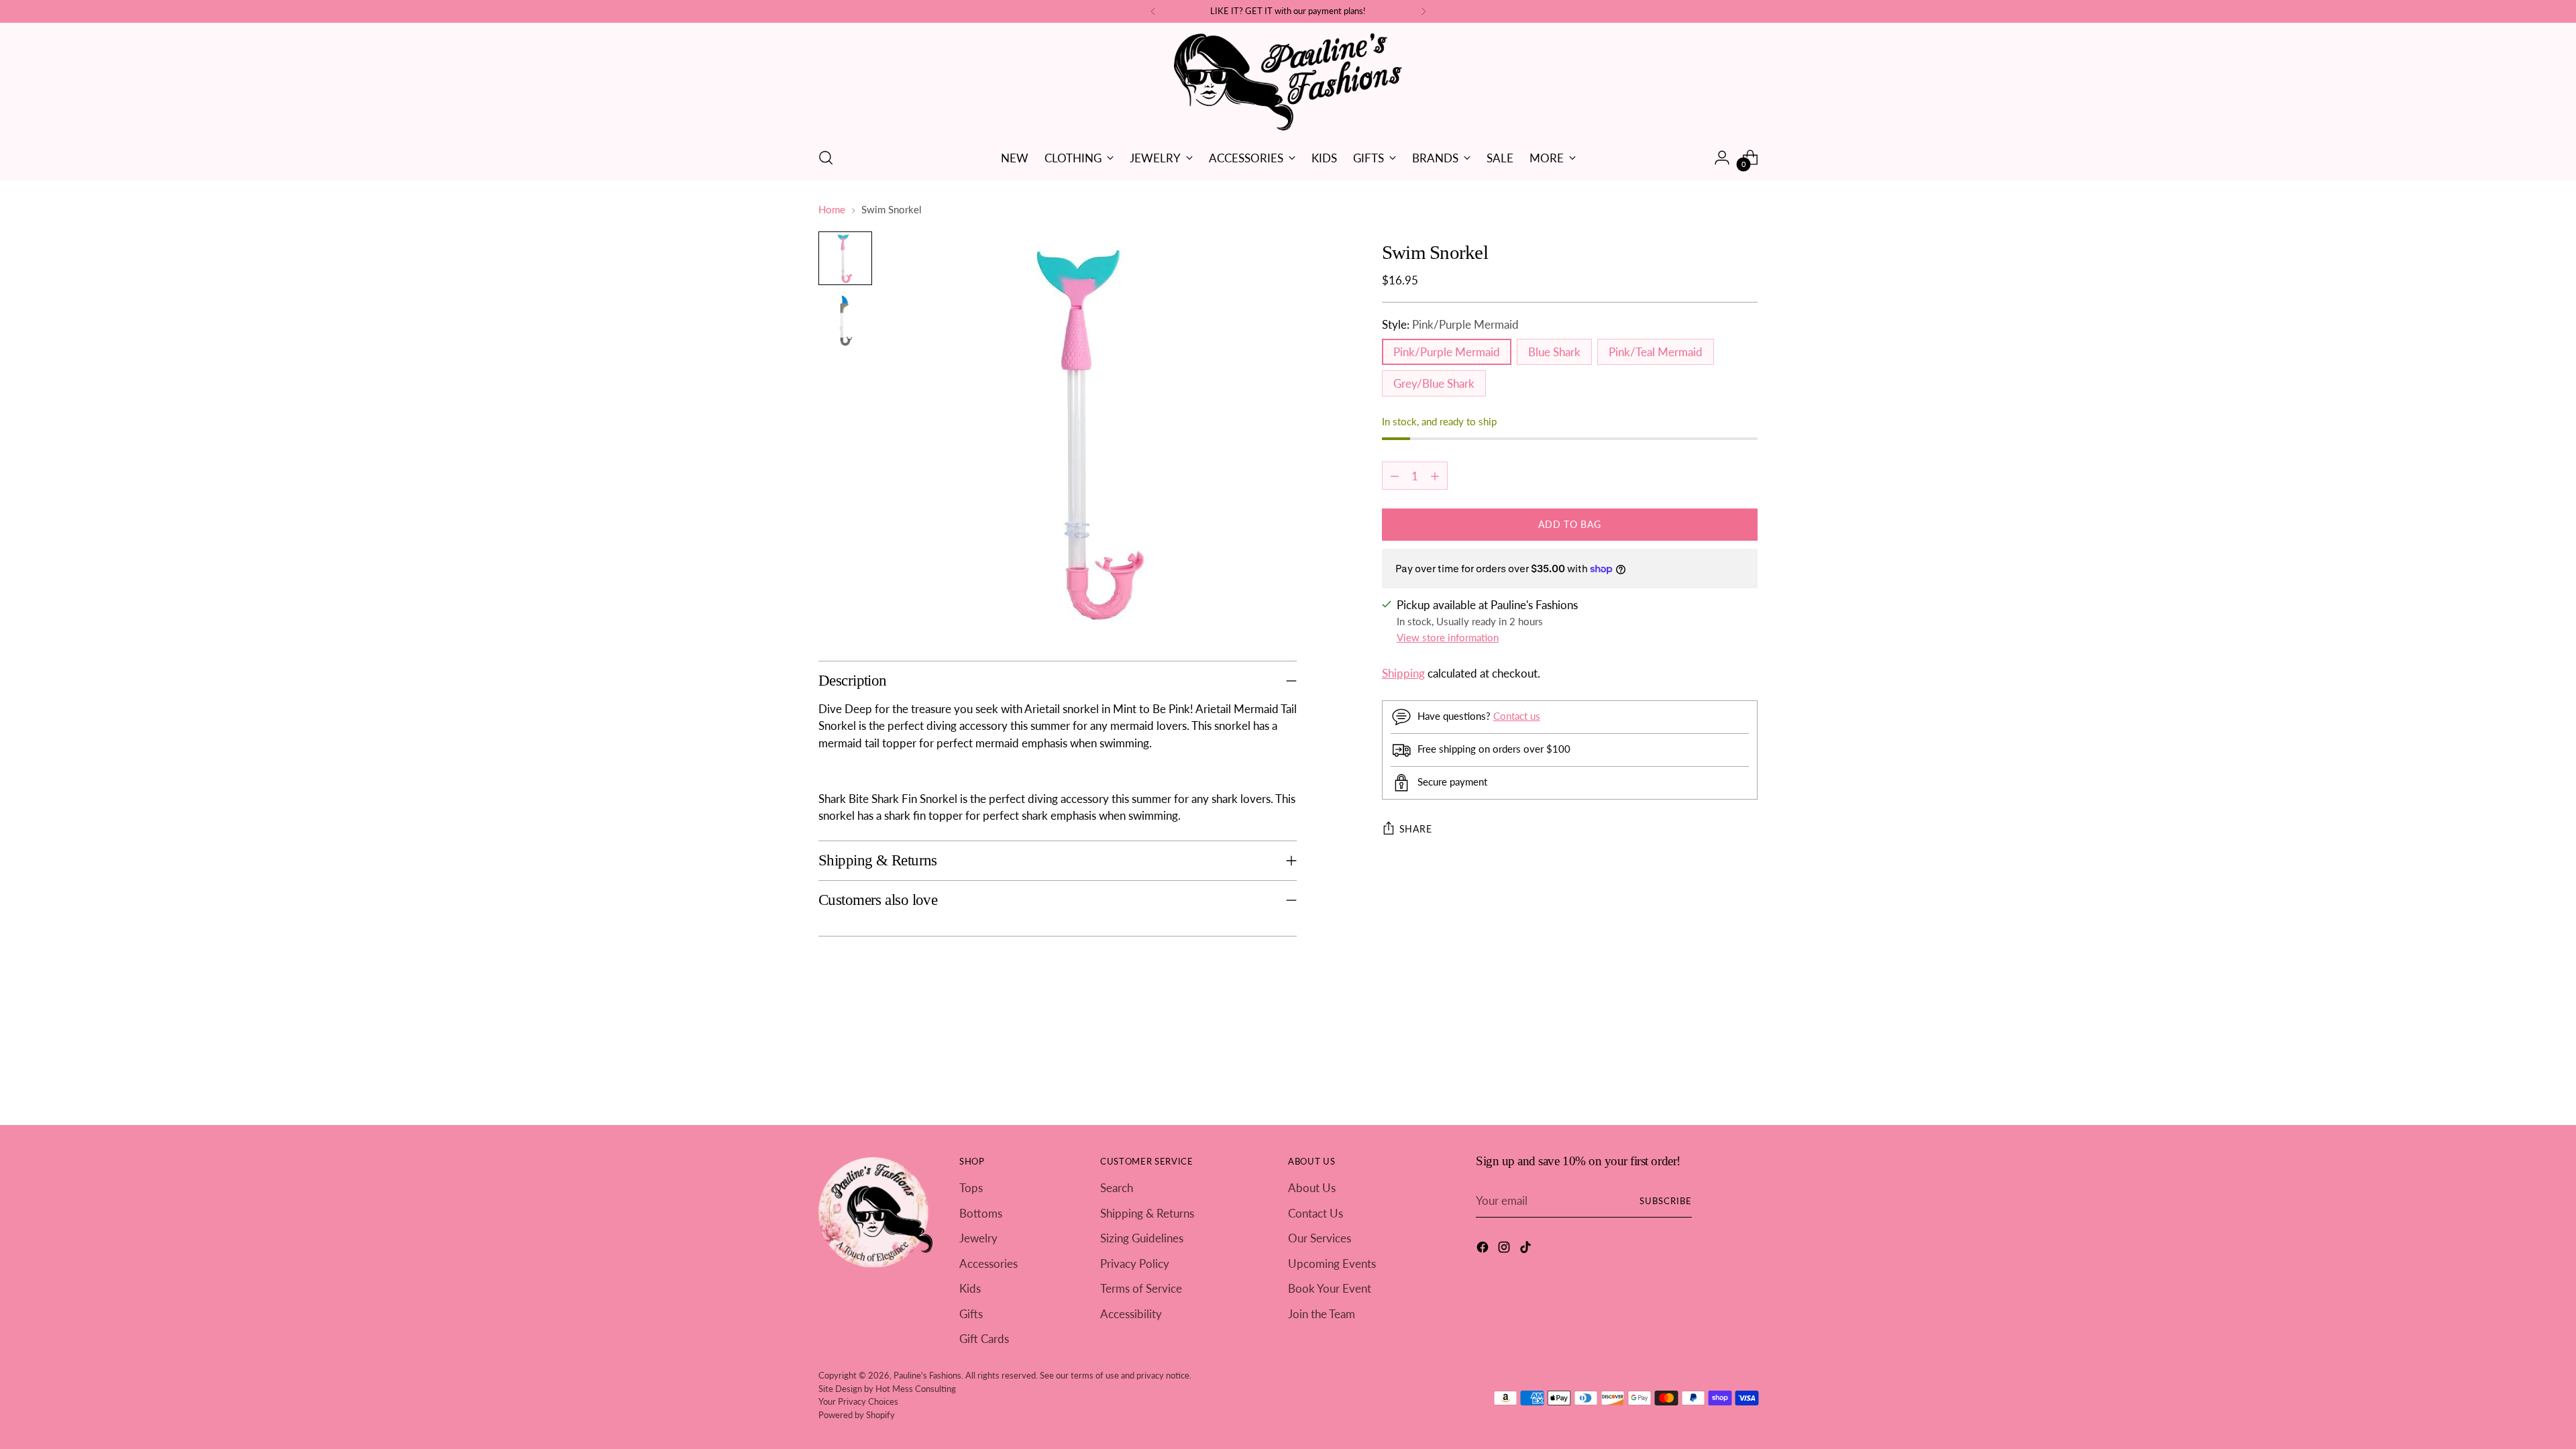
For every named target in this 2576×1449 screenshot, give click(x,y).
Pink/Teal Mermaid (1656, 352)
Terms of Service (1141, 1288)
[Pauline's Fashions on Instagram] (1505, 1249)
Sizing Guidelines (1142, 1238)
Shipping (1403, 673)
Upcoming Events (1332, 1264)
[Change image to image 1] (845, 258)
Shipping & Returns (1147, 1213)
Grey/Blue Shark (1434, 383)
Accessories (988, 1264)
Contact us (1517, 716)
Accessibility (1131, 1314)
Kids (970, 1288)
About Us (1312, 1188)
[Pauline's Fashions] (1288, 83)
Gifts (971, 1314)
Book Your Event (1330, 1288)
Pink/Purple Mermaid (1447, 352)
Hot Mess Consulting (916, 1389)
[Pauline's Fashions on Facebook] (1484, 1249)
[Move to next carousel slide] (1746, 1041)
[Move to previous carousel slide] (1715, 1042)
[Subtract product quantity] (1395, 476)
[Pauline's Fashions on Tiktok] (1527, 1249)
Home (832, 209)
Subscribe (1666, 1201)
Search (1117, 1188)
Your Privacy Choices (858, 1401)
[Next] (1424, 11)
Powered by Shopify (857, 1415)
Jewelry (978, 1238)
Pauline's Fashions (927, 1375)
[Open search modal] (826, 158)
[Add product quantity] (1435, 476)
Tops (971, 1188)
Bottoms (981, 1213)
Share (1416, 829)
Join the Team (1322, 1314)
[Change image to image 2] (845, 320)
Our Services (1320, 1238)
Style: (1450, 324)
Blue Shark (1554, 352)
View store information (1448, 637)
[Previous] (1153, 11)
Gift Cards (984, 1339)
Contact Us (1316, 1213)
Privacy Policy (1135, 1264)
